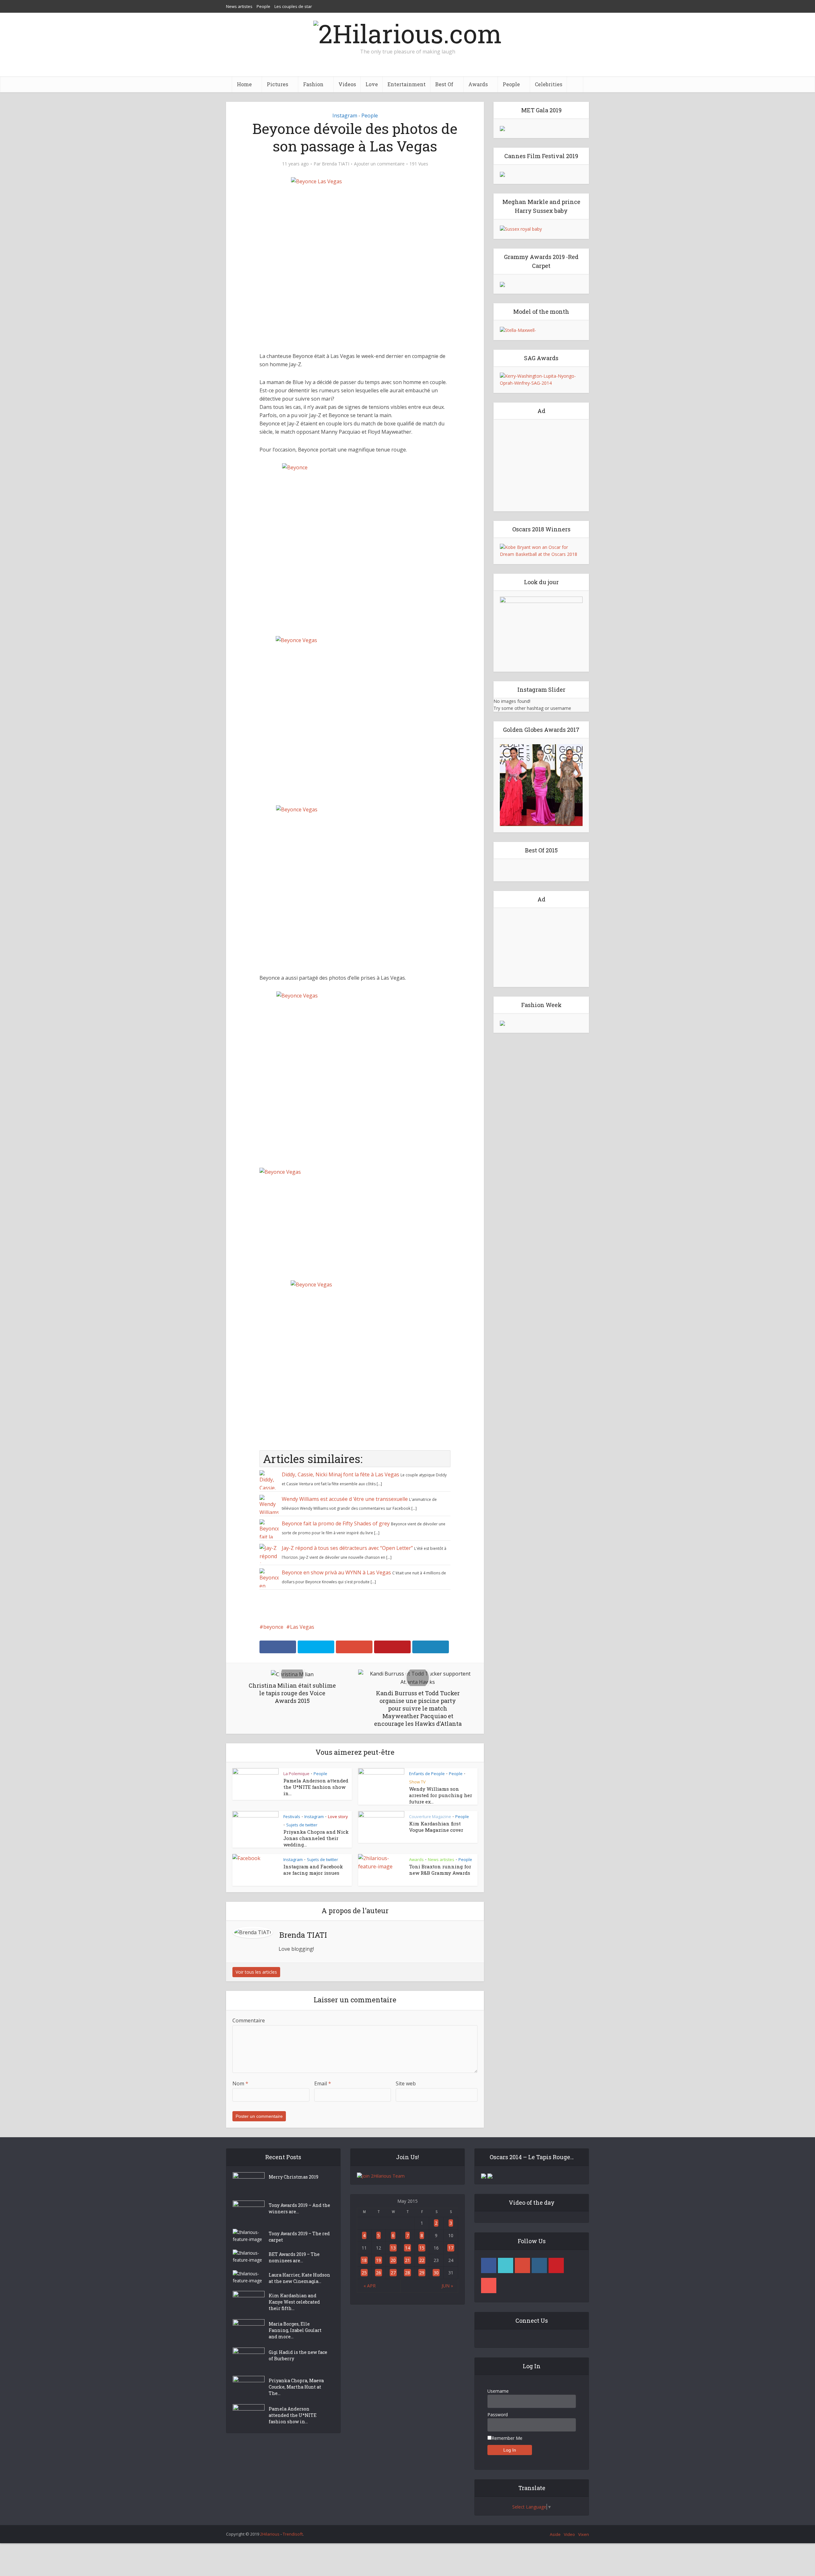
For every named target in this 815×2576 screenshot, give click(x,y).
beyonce (273, 1627)
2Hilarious (270, 2534)
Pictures (277, 84)
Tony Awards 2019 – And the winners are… (299, 2208)
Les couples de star (293, 6)
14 (407, 2248)
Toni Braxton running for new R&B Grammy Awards (440, 1870)
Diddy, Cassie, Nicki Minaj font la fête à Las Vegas (340, 1474)
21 (407, 2260)
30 (436, 2273)
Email (323, 2083)
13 (393, 2248)
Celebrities (549, 84)
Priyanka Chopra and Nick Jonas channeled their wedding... (316, 1838)
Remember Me (507, 2438)
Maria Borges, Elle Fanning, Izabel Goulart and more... (295, 2330)
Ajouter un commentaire (379, 164)
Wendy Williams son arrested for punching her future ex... (441, 1795)
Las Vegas (302, 1627)
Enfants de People (427, 1774)
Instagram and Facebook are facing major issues (313, 1870)
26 (379, 2273)
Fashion (313, 84)
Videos (347, 84)
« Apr (370, 2286)
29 (422, 2273)
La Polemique (296, 1774)
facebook (489, 2265)
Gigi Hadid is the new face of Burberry (298, 2355)
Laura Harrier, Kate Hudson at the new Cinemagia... (299, 2278)
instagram (539, 2265)
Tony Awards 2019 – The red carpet (299, 2237)
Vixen (584, 2534)
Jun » (447, 2286)
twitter (506, 2265)
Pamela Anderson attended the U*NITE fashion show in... (316, 1787)
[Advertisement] (541, 465)
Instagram (345, 115)
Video (569, 2534)
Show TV (417, 1782)
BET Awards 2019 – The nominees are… (294, 2257)
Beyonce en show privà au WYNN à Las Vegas (336, 1572)
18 (364, 2260)
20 (393, 2260)
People (263, 6)
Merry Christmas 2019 (294, 2177)
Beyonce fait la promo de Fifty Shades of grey (336, 1523)
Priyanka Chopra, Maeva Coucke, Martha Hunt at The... (296, 2387)
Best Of (444, 84)
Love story (338, 1816)
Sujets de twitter (302, 1825)
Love (372, 84)
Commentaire (249, 2020)
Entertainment (407, 84)
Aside (555, 2534)
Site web (406, 2083)
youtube (489, 2285)
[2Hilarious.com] (407, 32)
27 (393, 2273)
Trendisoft (293, 2534)
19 (379, 2260)
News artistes (239, 6)
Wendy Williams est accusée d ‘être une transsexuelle (345, 1499)
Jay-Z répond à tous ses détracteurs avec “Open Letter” (347, 1548)
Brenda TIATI (336, 164)
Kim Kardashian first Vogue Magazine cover (436, 1827)
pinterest (556, 2265)
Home (244, 84)
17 (451, 2248)
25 (364, 2273)
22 (422, 2260)
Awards (478, 84)
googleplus (522, 2265)
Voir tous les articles (256, 1972)
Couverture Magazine (430, 1816)
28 (407, 2273)
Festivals (292, 1816)
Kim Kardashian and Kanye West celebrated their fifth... (294, 2302)
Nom (240, 2083)
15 (422, 2248)
